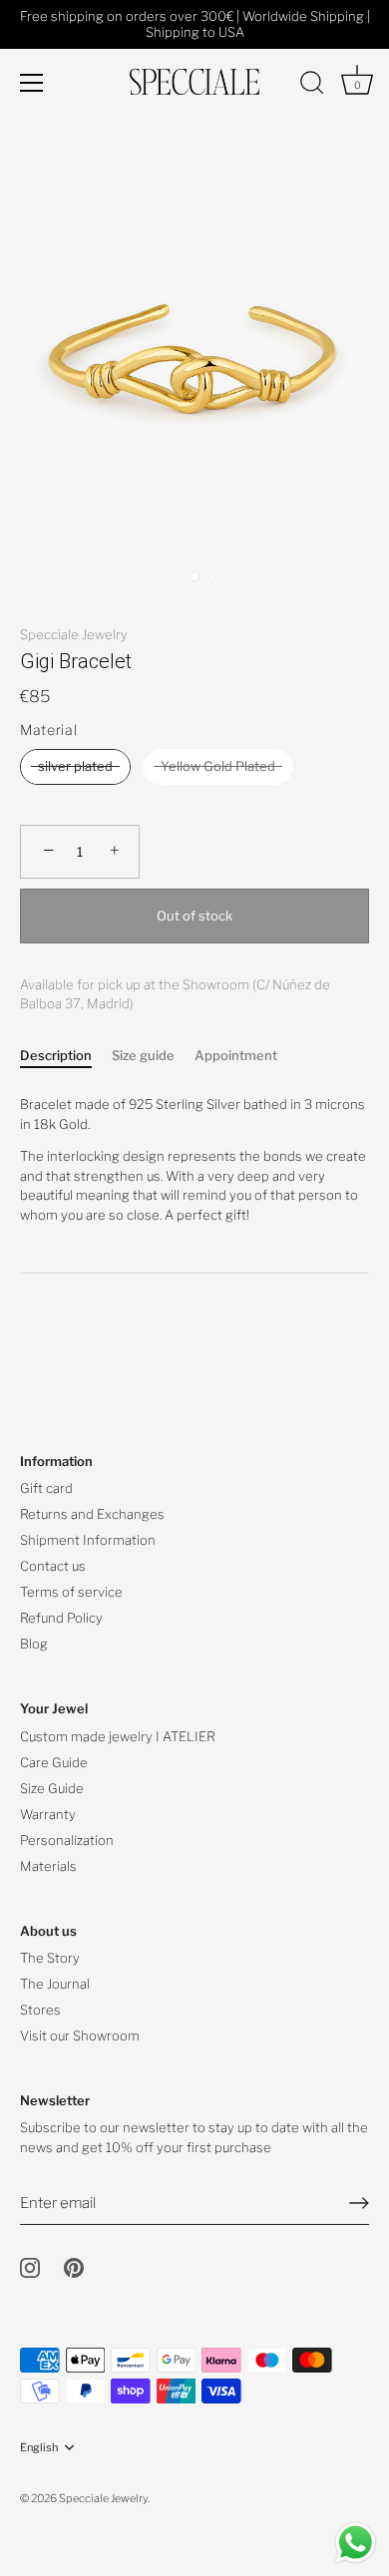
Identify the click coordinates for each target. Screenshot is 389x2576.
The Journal (55, 1984)
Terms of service (71, 1592)
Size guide (143, 1055)
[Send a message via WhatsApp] (356, 2543)
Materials (48, 1866)
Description (56, 1055)
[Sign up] (359, 2203)
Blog (34, 1644)
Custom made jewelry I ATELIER (118, 1736)
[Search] (312, 86)
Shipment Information (88, 1540)
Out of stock (194, 916)
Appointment (236, 1055)
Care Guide (54, 1762)
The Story (50, 1958)
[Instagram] (30, 2267)
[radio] (75, 767)
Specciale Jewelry (74, 634)
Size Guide (52, 1788)
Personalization (67, 1840)
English (39, 2448)
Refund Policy (61, 1618)
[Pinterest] (74, 2267)
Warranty (48, 1814)
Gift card (46, 1488)
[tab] (66, 1056)
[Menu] (32, 83)
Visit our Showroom (80, 2035)
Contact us (53, 1566)
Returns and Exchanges (92, 1514)
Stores (40, 2010)
